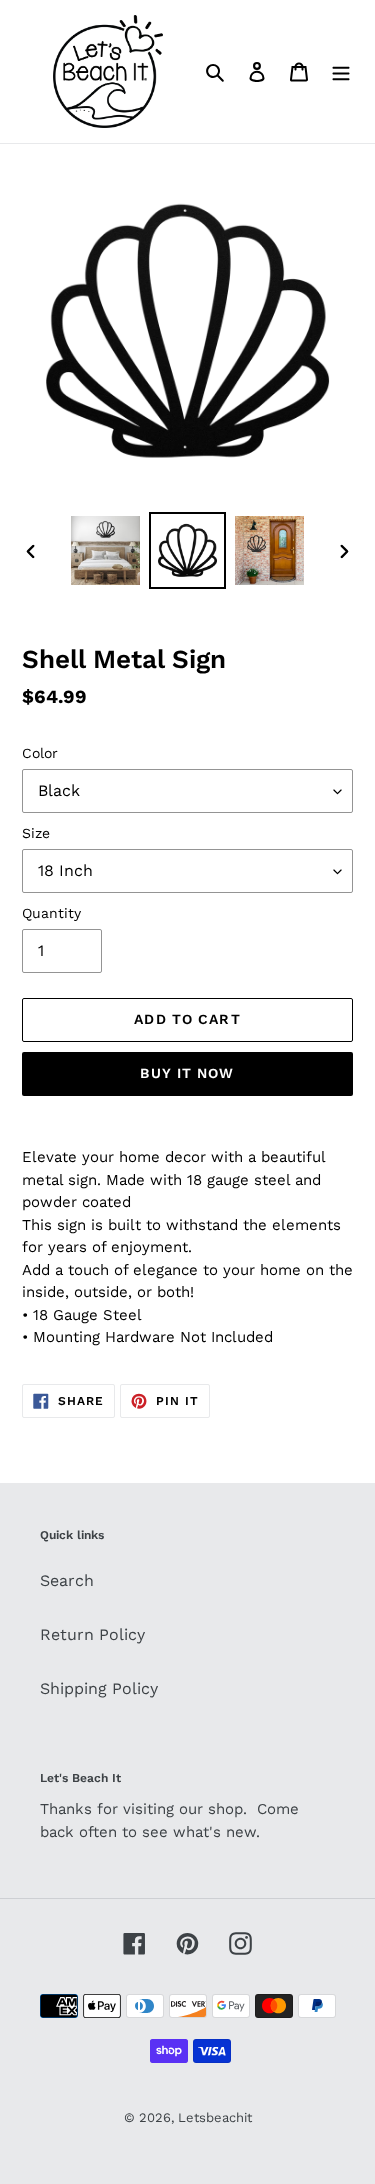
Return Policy (92, 1634)
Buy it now (187, 1073)
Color (40, 753)
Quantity (51, 913)
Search (67, 1580)
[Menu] (341, 71)
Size (36, 833)
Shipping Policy (99, 1688)
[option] (106, 550)
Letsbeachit (215, 2117)
